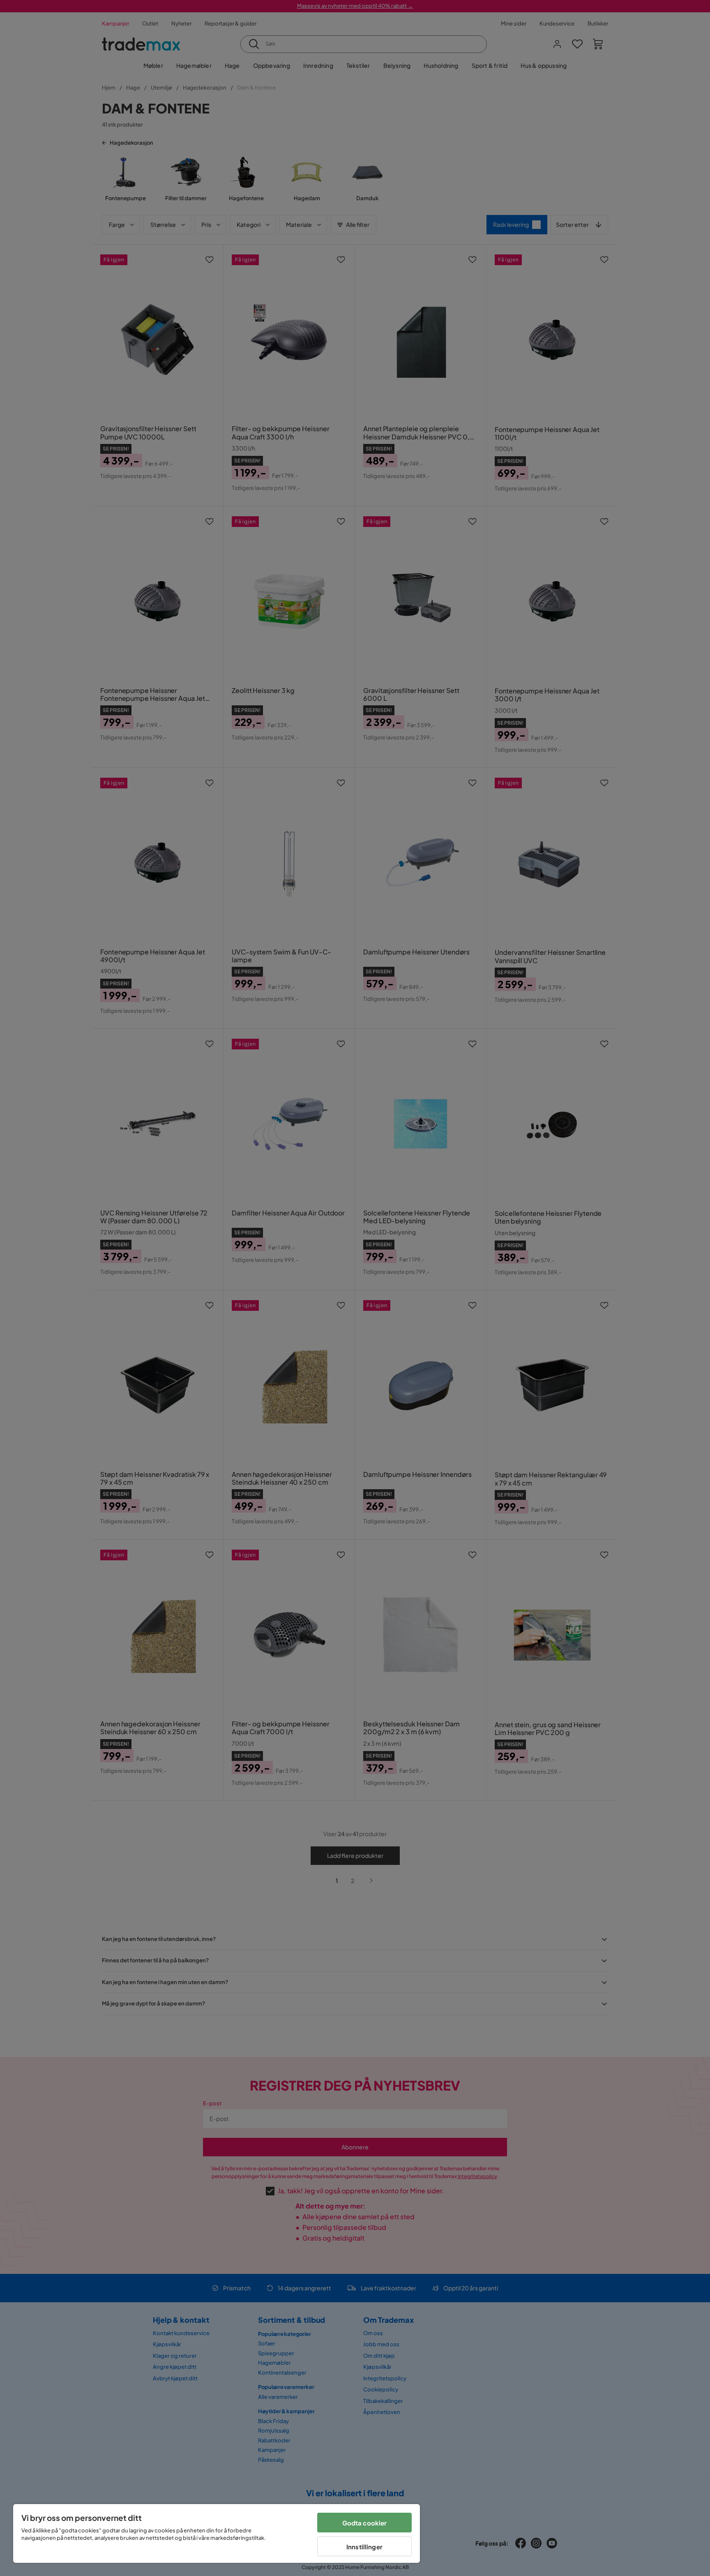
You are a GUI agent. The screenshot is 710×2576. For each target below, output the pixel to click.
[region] (217, 2533)
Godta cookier (365, 2523)
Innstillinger (364, 2547)
